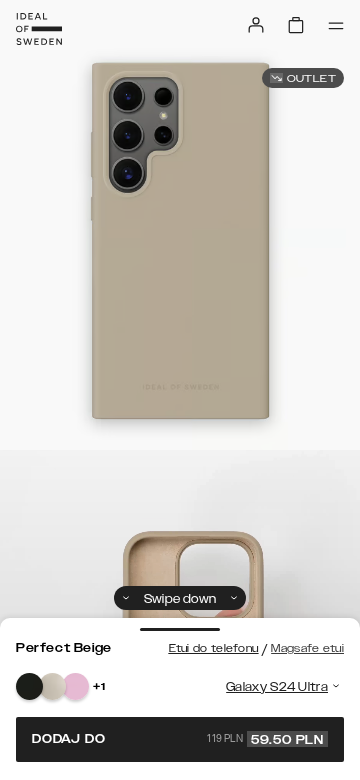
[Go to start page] (39, 29)
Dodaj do (178, 739)
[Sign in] (256, 25)
